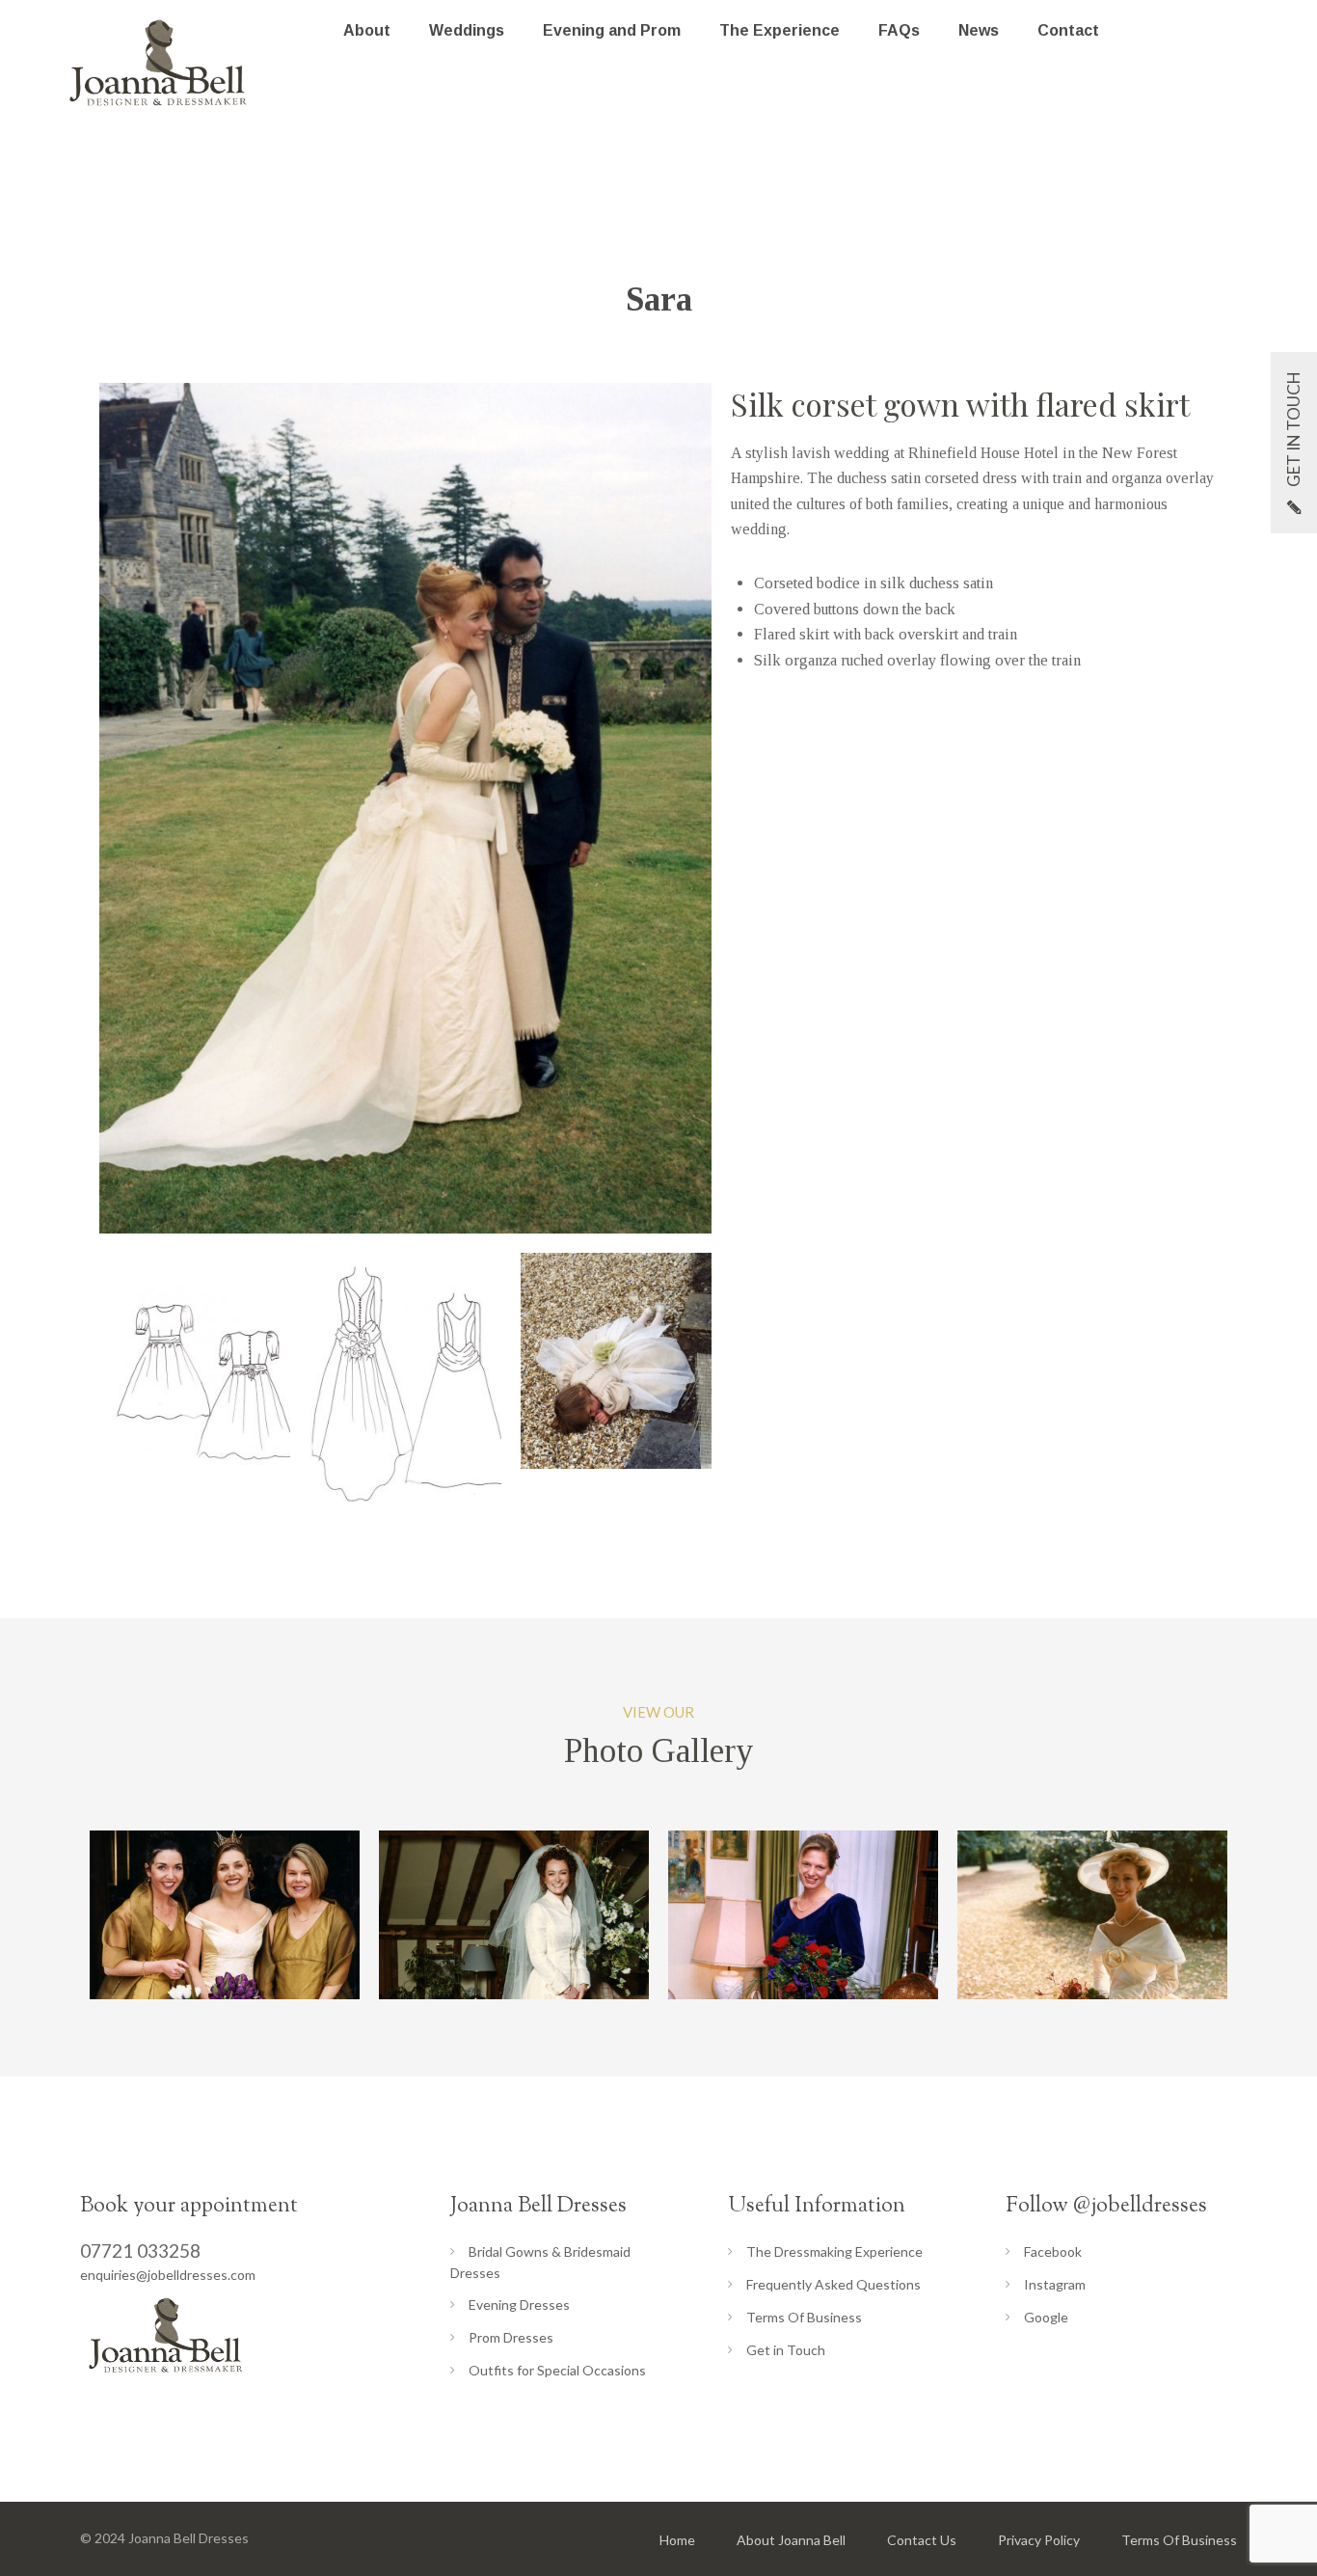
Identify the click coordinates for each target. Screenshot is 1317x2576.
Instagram (1055, 2284)
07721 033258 (140, 2251)
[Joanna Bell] (159, 63)
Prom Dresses (511, 2337)
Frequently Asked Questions (833, 2284)
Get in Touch (786, 2350)
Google (1046, 2317)
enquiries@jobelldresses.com (168, 2275)
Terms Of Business (804, 2317)
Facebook (1053, 2251)
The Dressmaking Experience (834, 2251)
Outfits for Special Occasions (557, 2370)
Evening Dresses (519, 2305)
